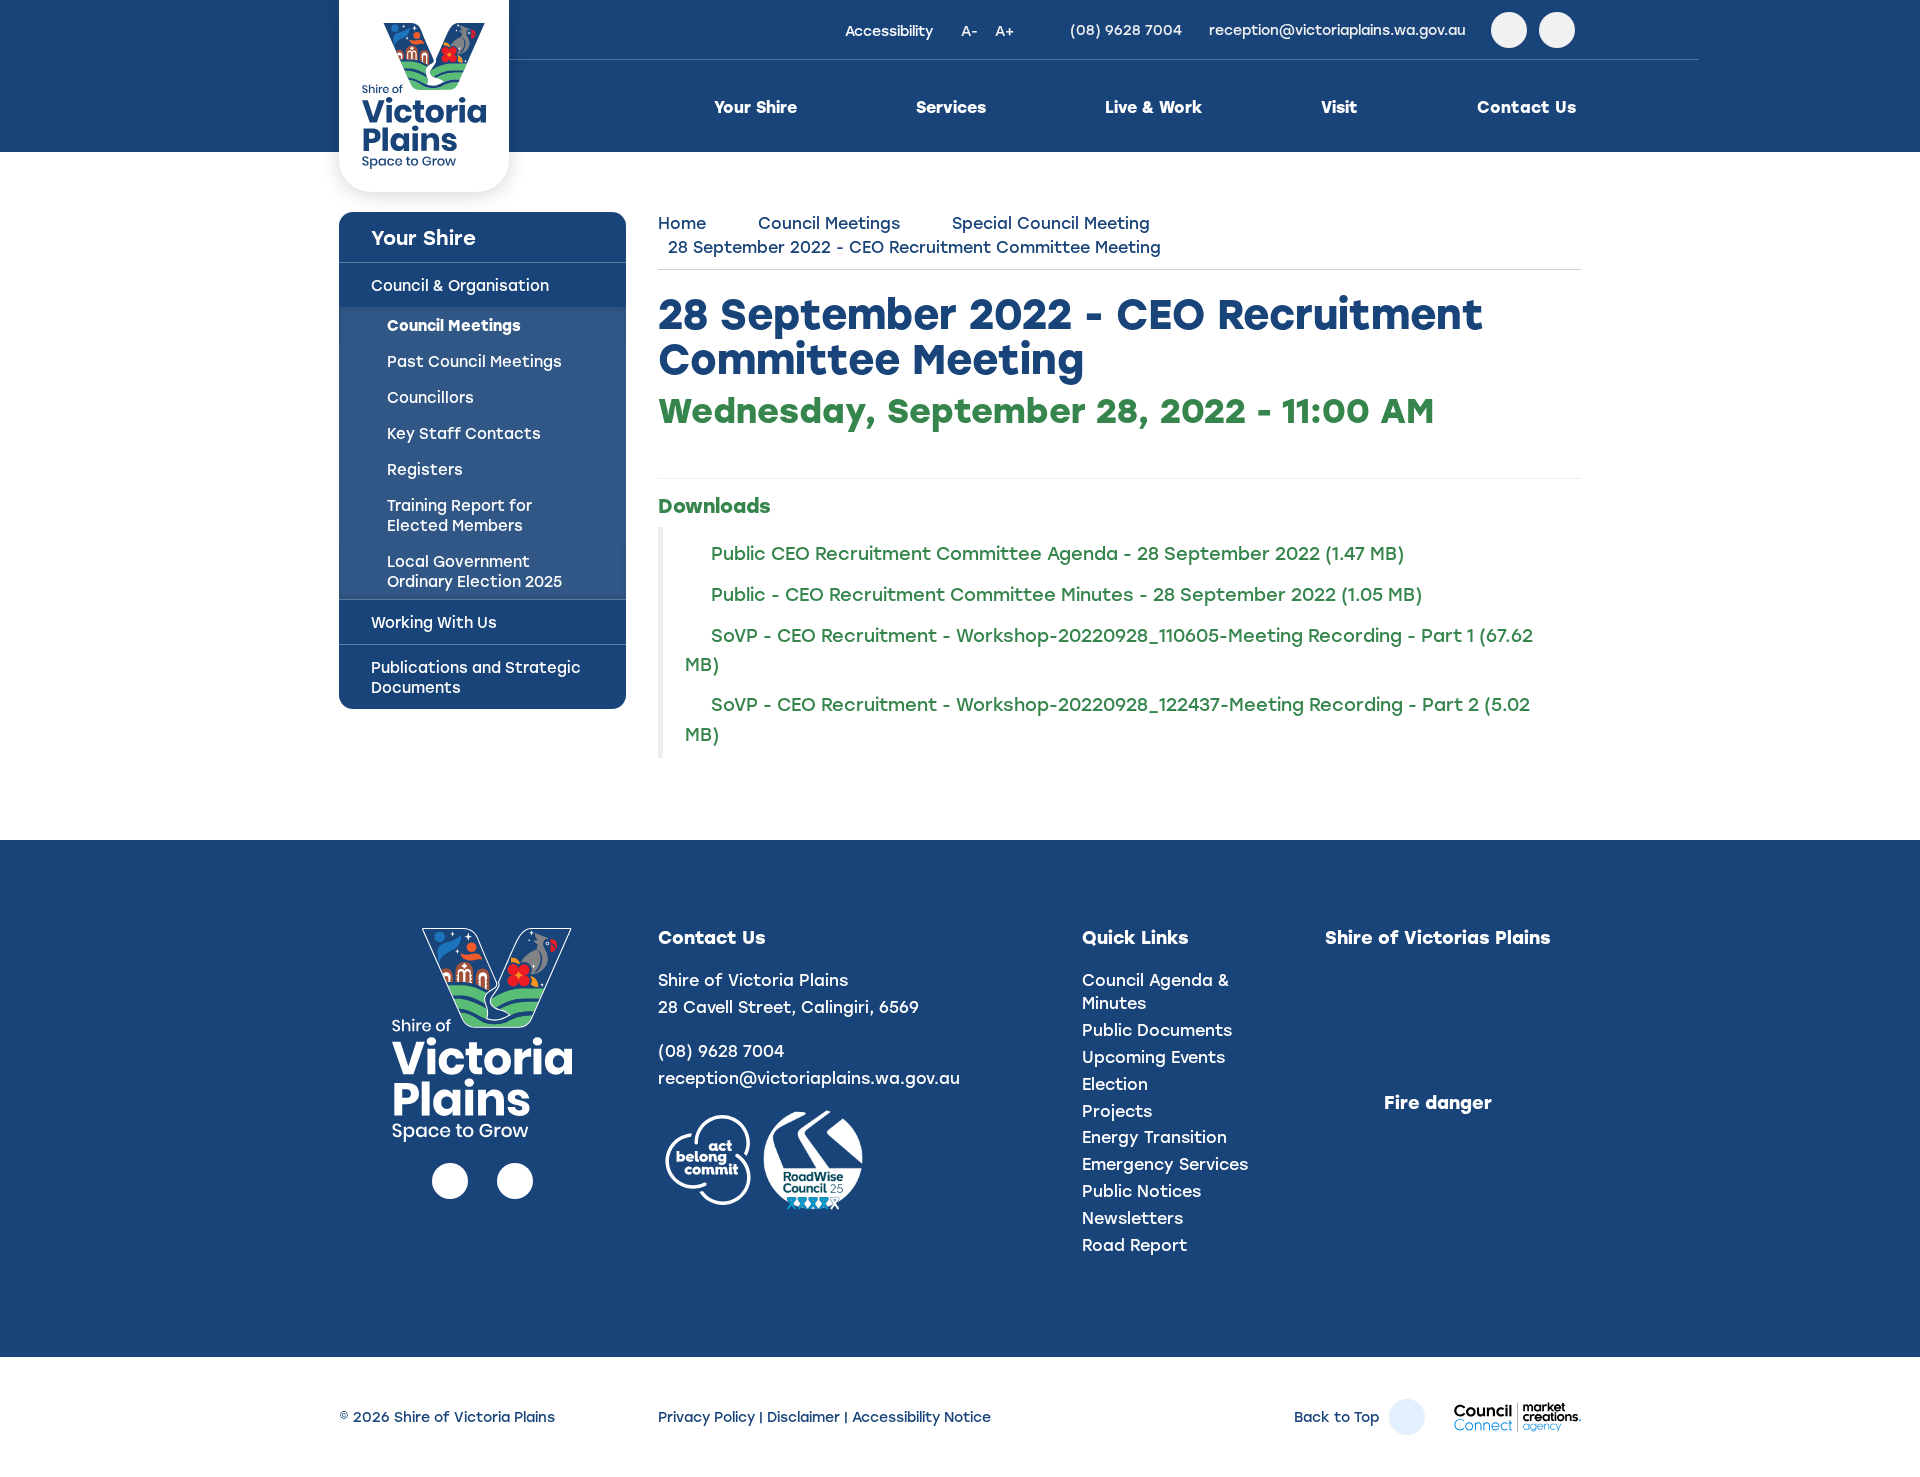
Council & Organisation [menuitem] (460, 285)
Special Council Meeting (1051, 222)
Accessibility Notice (921, 1416)
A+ (1004, 30)
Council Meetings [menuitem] (454, 325)
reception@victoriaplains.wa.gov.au (809, 1077)
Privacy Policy (706, 1416)
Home (682, 222)
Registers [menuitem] (425, 469)
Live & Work (1153, 106)
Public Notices (1141, 1190)
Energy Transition (1154, 1136)
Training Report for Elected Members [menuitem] (459, 515)
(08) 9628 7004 (721, 1050)
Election (1115, 1083)
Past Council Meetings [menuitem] (474, 361)
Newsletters (1132, 1217)
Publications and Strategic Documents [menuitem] (476, 677)
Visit (1339, 106)
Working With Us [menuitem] (434, 622)
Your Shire (755, 106)
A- (969, 30)
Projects (1117, 1110)
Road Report (1134, 1244)
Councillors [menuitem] (430, 397)
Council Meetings (829, 222)
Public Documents (1157, 1029)
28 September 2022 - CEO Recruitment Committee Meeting (914, 246)
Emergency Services (1165, 1163)
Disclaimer (803, 1416)
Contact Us (1526, 106)
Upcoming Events (1153, 1056)
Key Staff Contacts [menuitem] (464, 433)
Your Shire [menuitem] (423, 237)
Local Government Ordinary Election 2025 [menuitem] (474, 571)
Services (951, 106)
